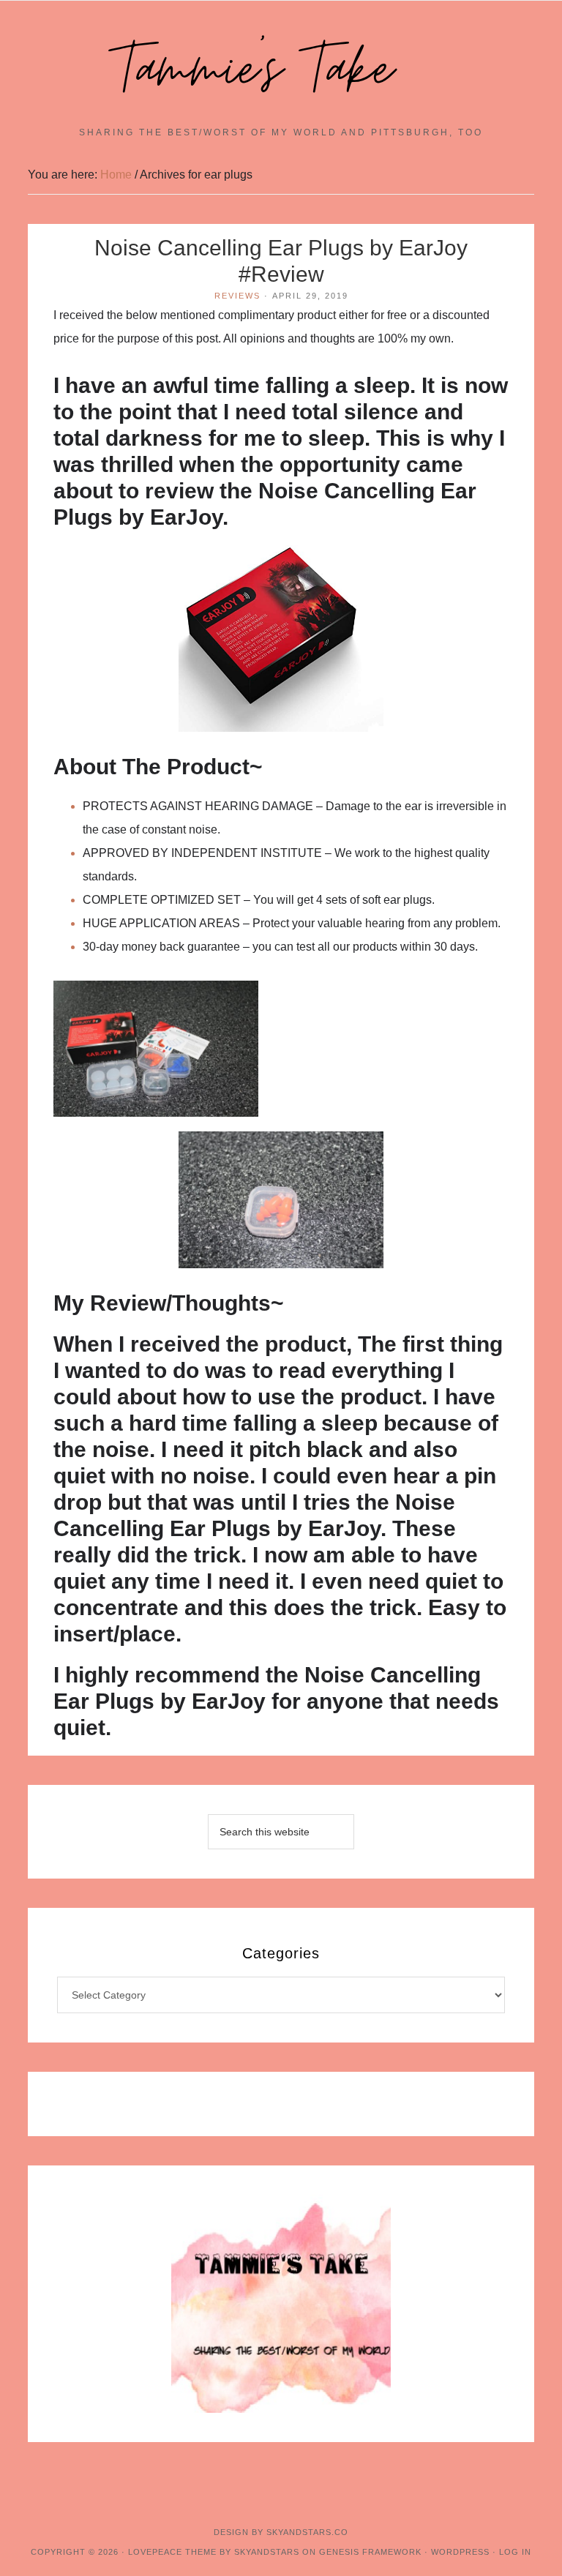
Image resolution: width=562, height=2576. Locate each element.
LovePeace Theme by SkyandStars (214, 2552)
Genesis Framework (370, 2552)
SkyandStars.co (307, 2532)
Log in (515, 2552)
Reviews (237, 296)
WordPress (460, 2552)
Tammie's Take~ (281, 70)
